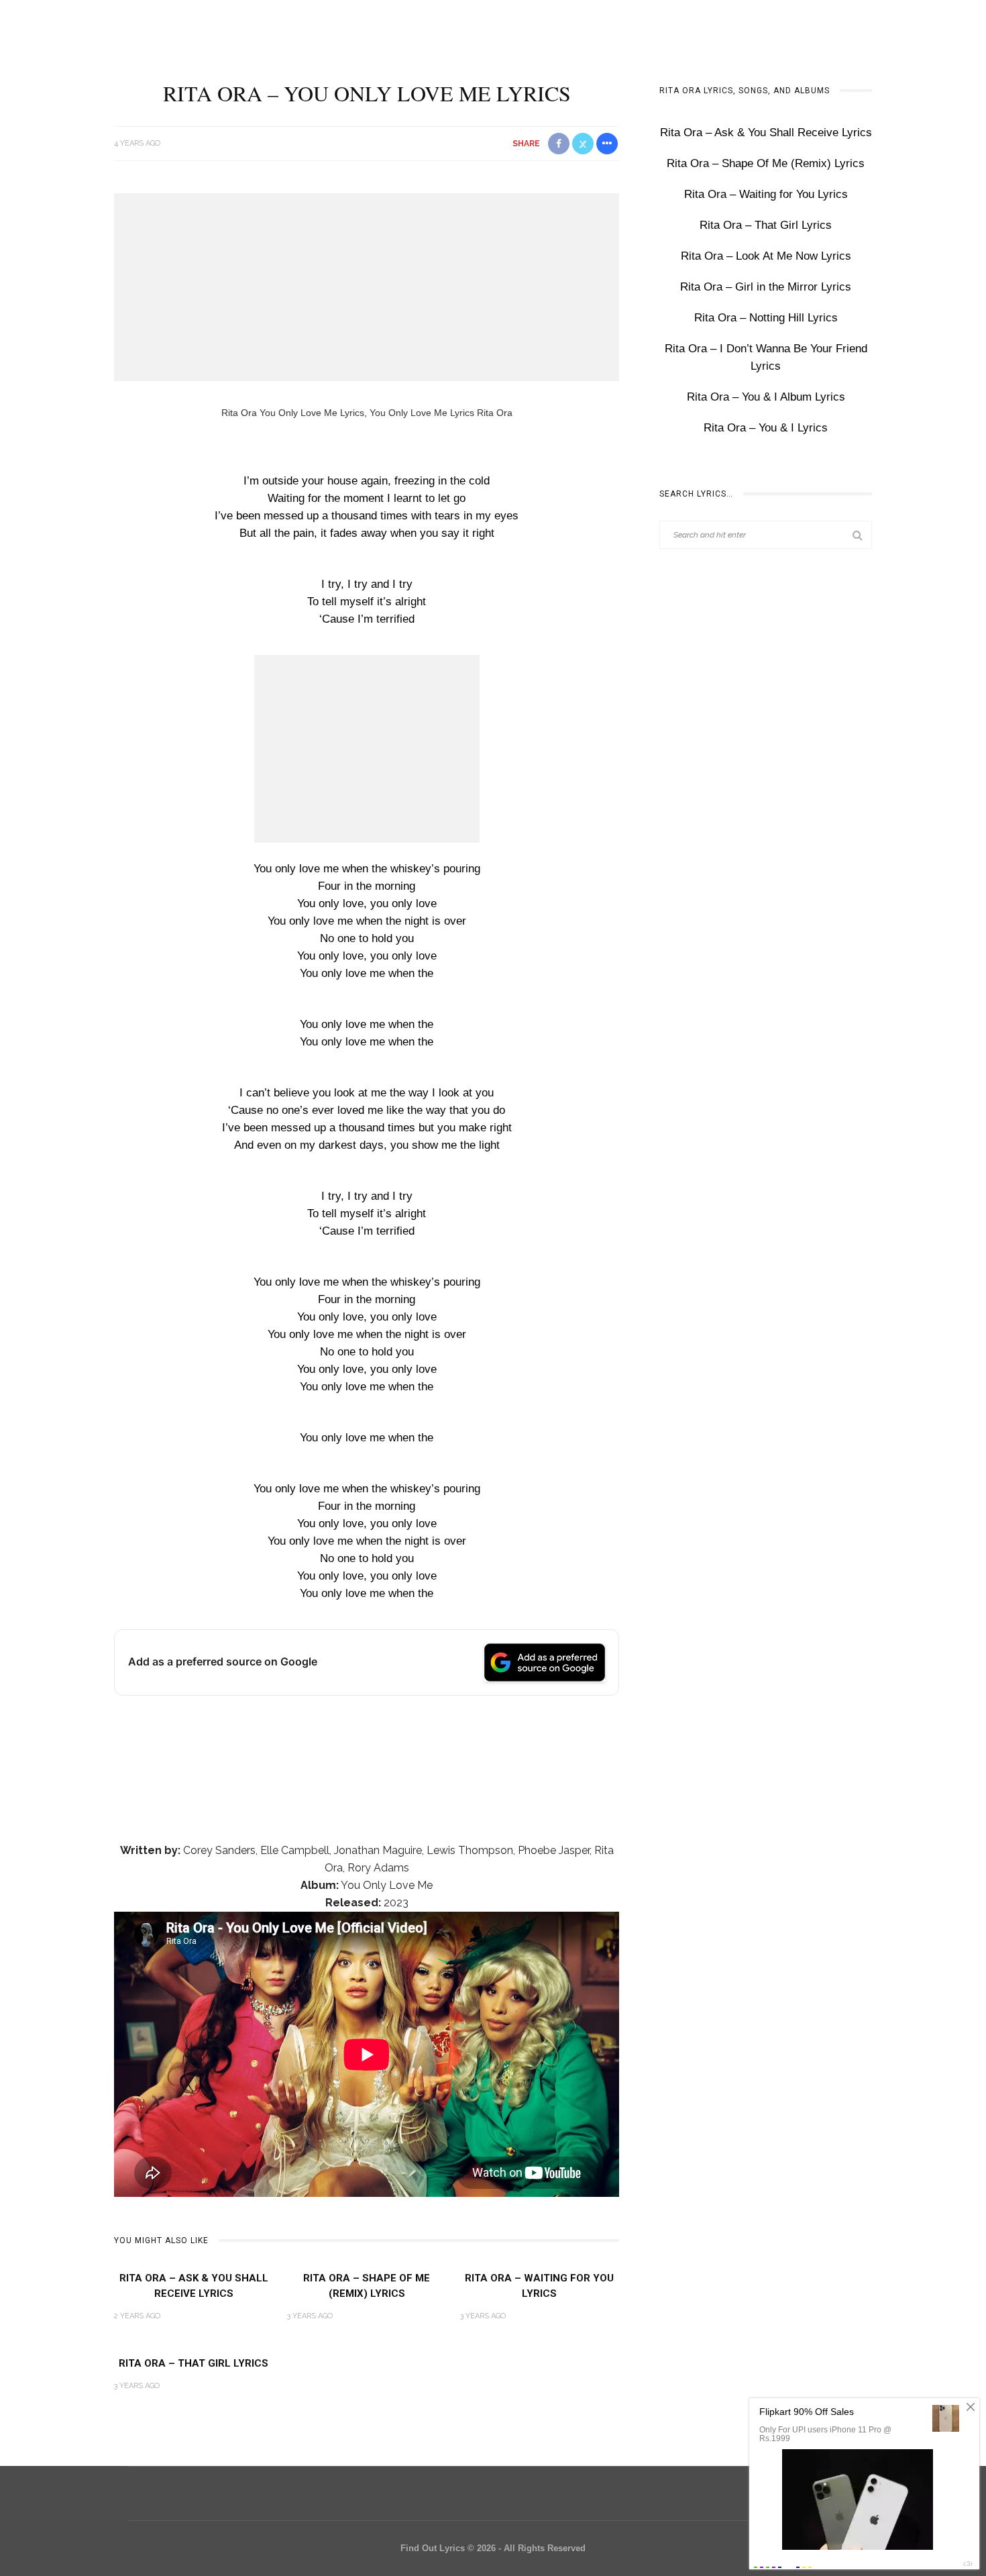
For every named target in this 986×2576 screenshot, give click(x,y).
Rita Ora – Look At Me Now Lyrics (766, 256)
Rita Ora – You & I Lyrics (766, 428)
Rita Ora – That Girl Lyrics (194, 2363)
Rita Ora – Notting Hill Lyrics (766, 318)
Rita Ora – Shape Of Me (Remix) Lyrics (766, 163)
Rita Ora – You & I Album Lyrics (766, 397)
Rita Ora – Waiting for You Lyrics (766, 194)
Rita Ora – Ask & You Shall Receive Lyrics (766, 133)
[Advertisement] (367, 287)
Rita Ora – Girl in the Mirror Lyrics (766, 287)
